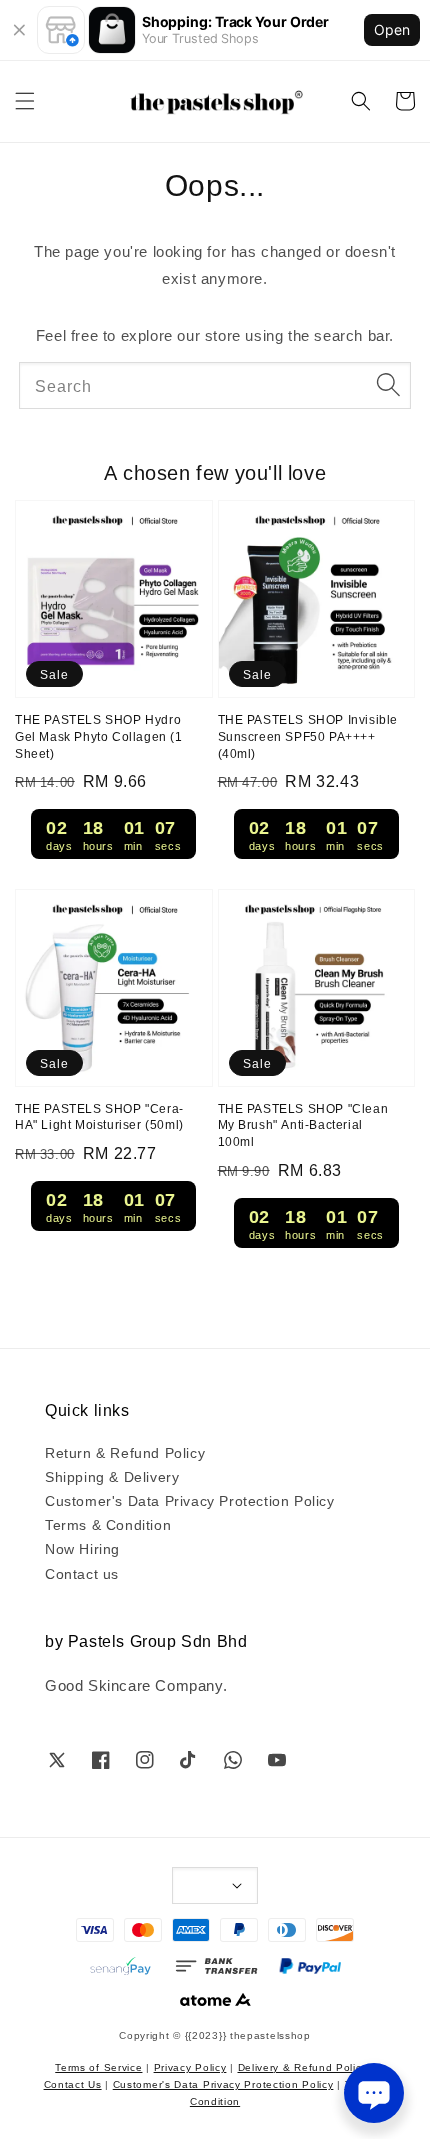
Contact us (82, 1573)
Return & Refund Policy (125, 1452)
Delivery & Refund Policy (303, 2066)
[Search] (388, 385)
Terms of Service (98, 2066)
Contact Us (73, 2083)
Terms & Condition (108, 1524)
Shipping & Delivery (112, 1476)
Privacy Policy (190, 2066)
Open (392, 29)
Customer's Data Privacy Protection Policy (190, 1500)
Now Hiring (82, 1548)
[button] (25, 101)
